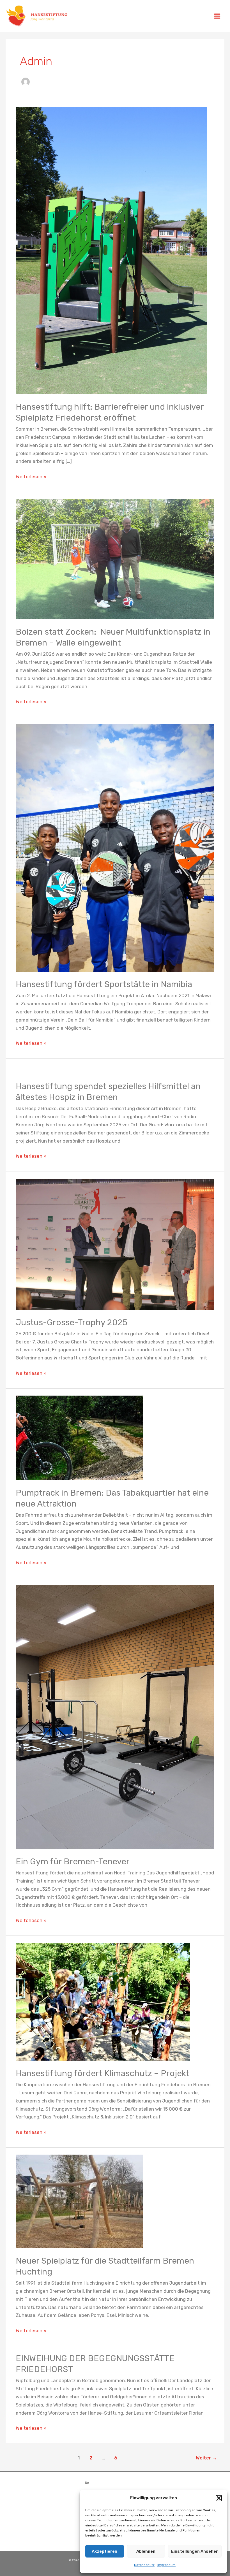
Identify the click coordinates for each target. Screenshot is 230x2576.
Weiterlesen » (31, 476)
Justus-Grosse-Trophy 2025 (72, 1322)
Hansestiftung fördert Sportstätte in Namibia (104, 984)
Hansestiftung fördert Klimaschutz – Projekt (103, 2073)
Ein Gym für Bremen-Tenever (73, 1862)
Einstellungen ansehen (195, 2551)
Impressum (166, 2565)
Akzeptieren (104, 2551)
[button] (219, 2498)
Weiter (206, 2458)
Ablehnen (146, 2551)
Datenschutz (144, 2565)
